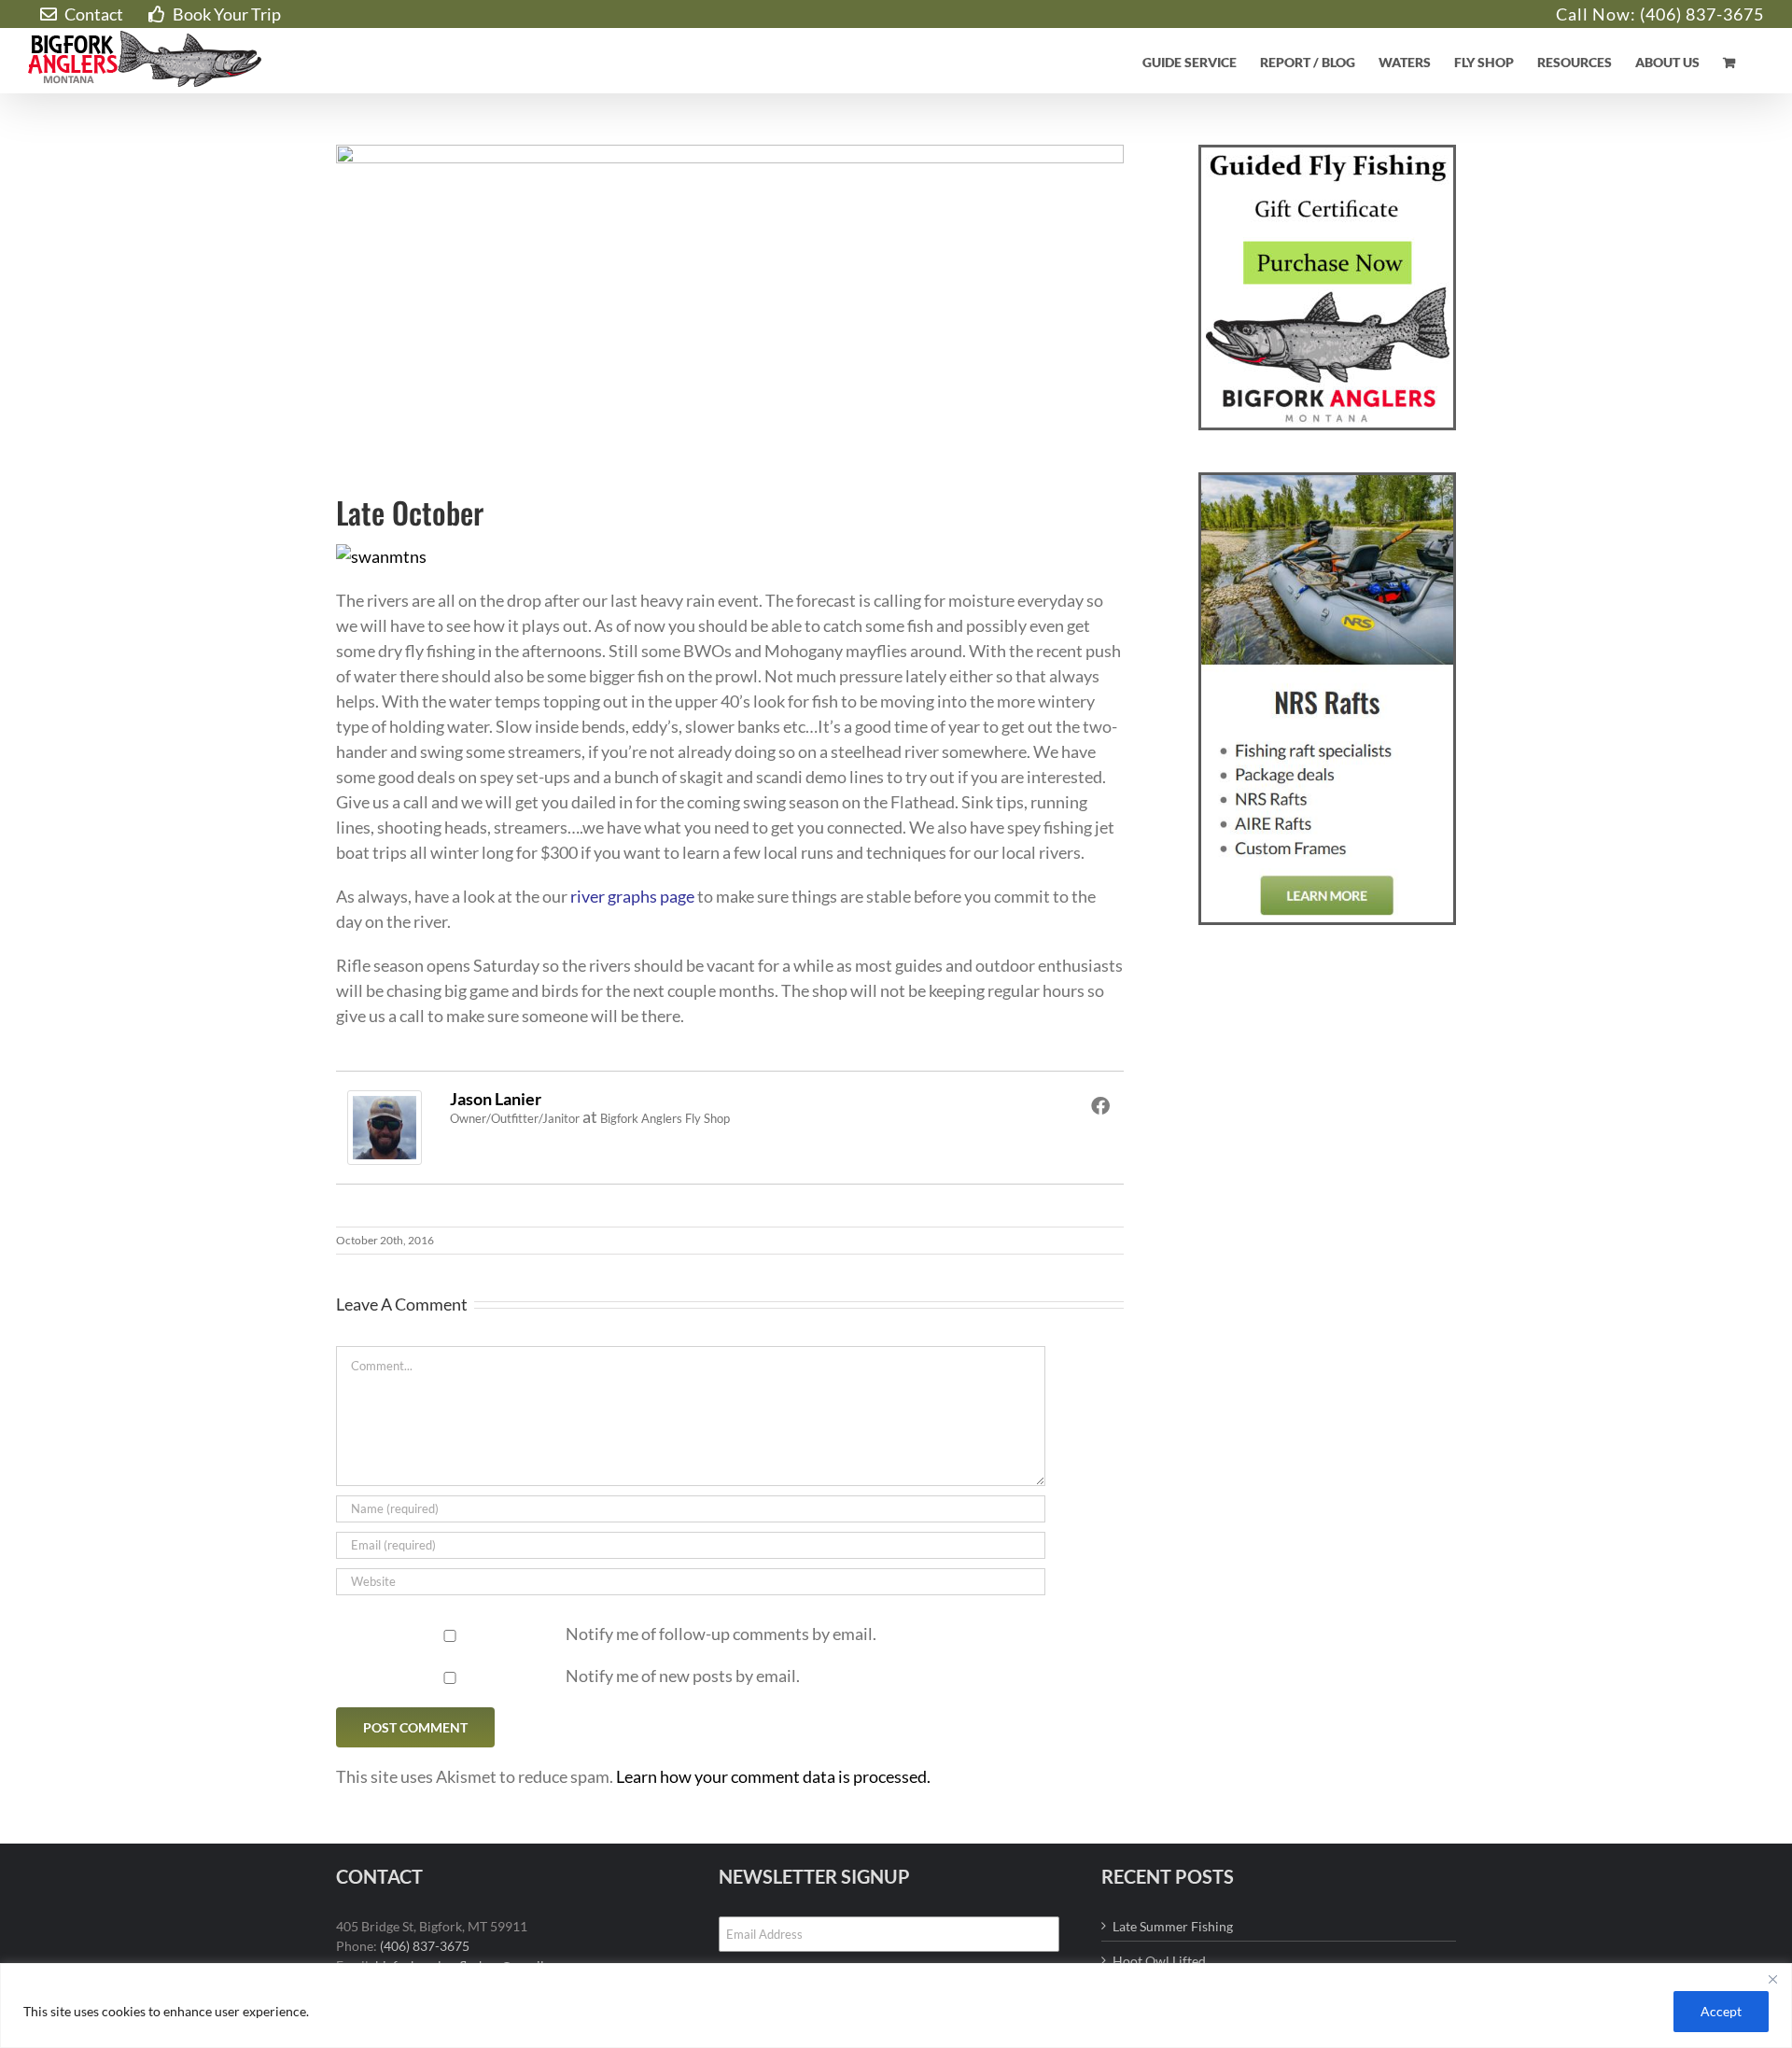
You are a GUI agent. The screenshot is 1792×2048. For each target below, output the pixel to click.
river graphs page (632, 896)
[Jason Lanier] (385, 1102)
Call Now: (1598, 14)
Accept (1721, 2011)
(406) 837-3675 (1702, 14)
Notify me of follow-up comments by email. (721, 1634)
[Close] (1772, 1979)
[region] (896, 2006)
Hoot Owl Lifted (1159, 1961)
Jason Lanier (496, 1099)
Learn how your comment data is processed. (773, 1776)
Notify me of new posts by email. (683, 1676)
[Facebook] (1100, 1105)
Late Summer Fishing (1173, 1926)
